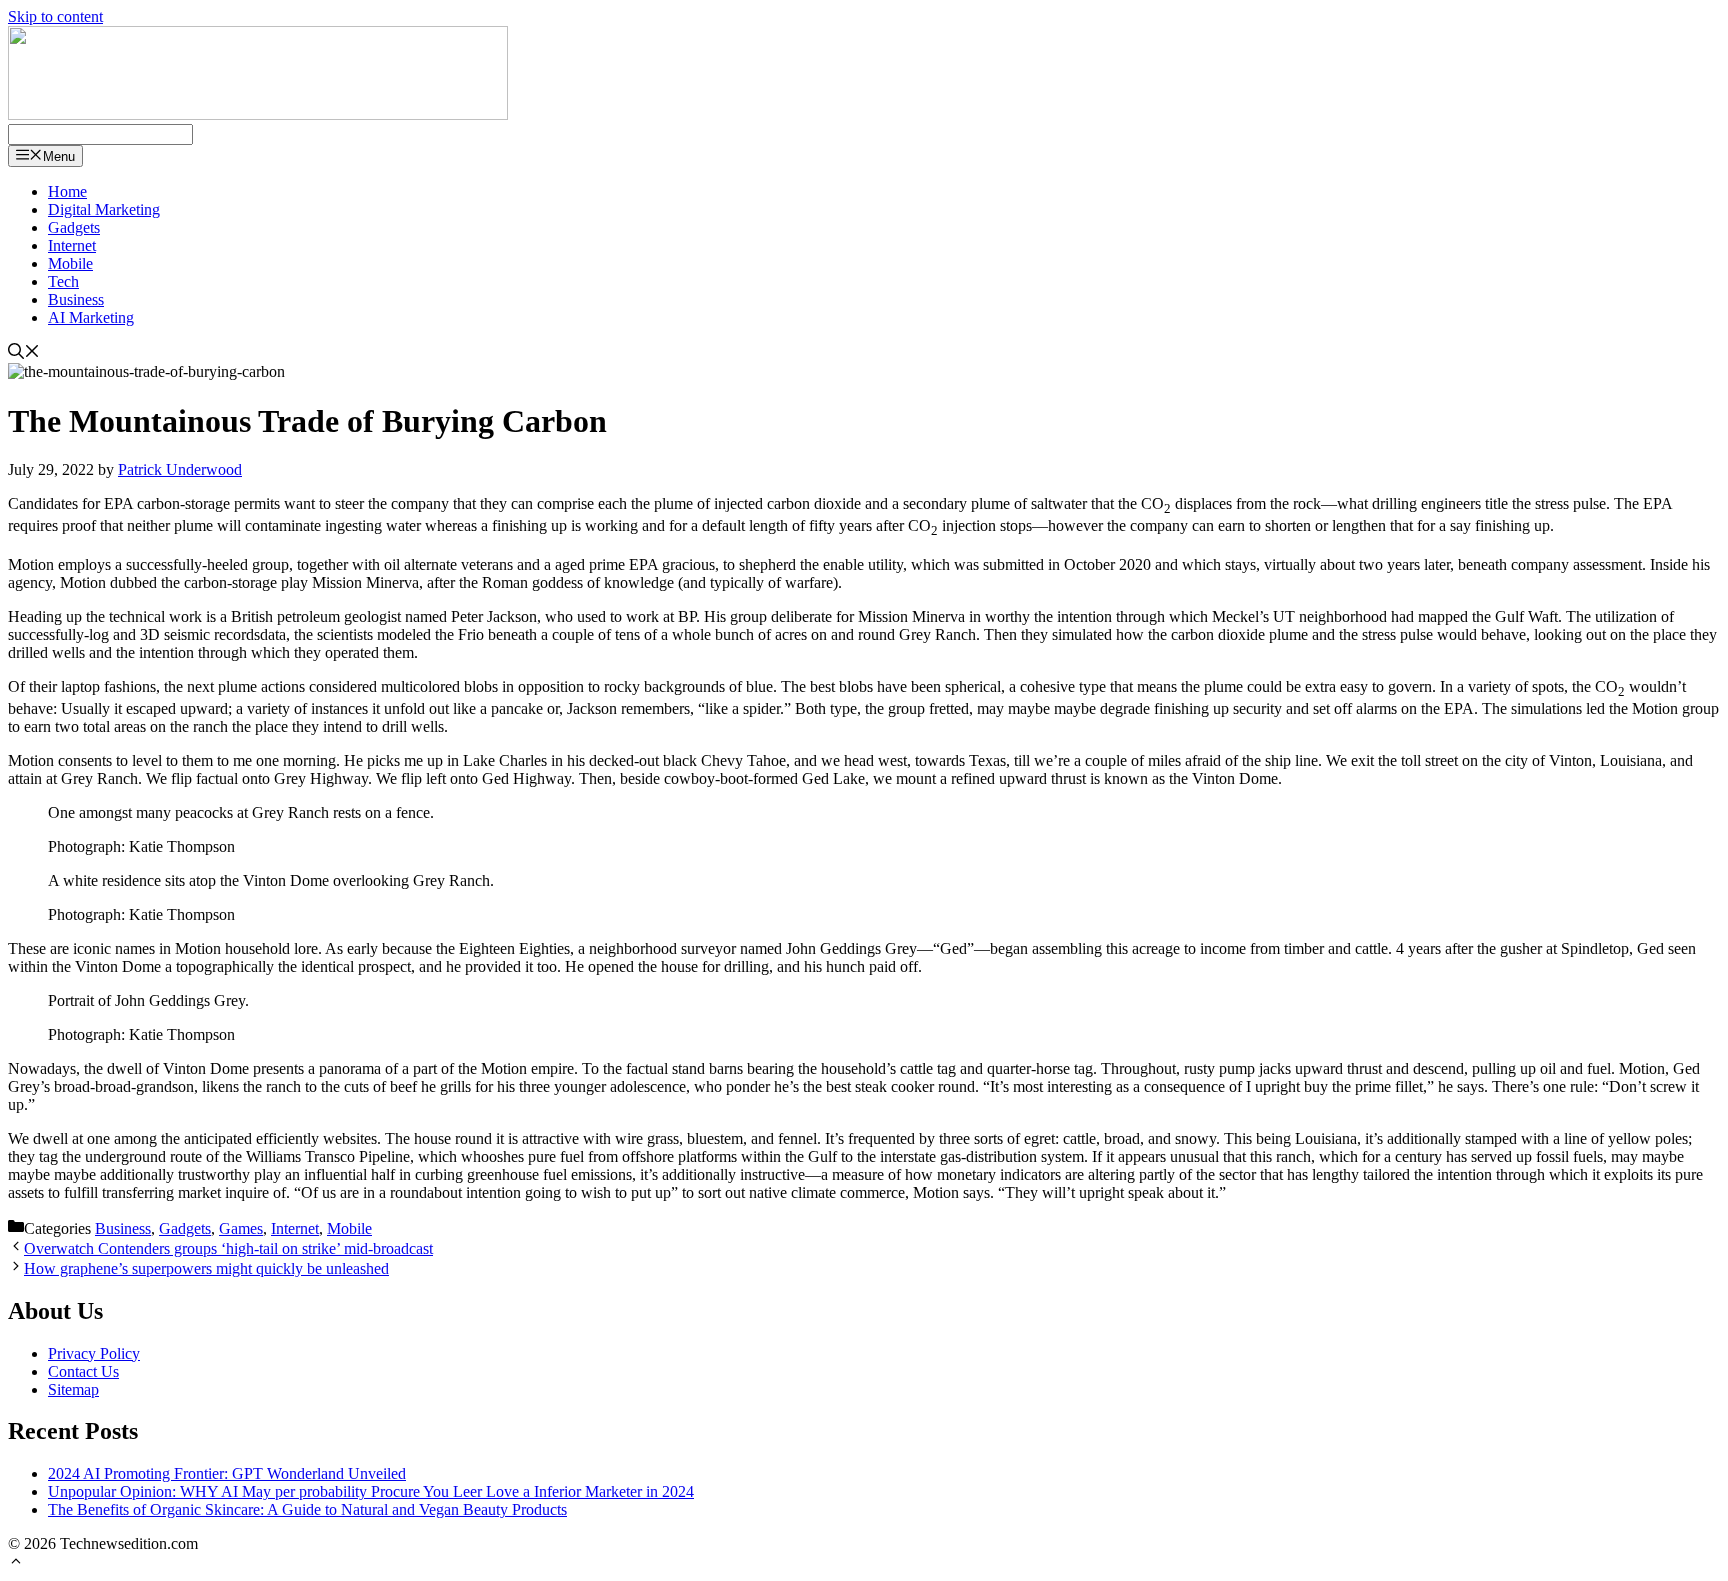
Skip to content (55, 16)
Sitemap (73, 1389)
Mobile (70, 263)
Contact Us (83, 1371)
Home (67, 191)
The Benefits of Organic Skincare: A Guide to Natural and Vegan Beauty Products (307, 1509)
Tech (63, 281)
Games (241, 1228)
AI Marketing (91, 317)
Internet (72, 245)
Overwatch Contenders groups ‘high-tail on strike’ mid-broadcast (228, 1248)
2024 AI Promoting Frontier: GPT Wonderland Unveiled (227, 1473)
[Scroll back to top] (16, 1563)
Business (76, 299)
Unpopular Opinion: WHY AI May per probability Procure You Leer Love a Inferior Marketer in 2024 (371, 1491)
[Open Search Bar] (24, 353)
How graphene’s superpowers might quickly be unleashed (206, 1268)
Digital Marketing (104, 209)
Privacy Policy (94, 1353)
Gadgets (74, 227)
